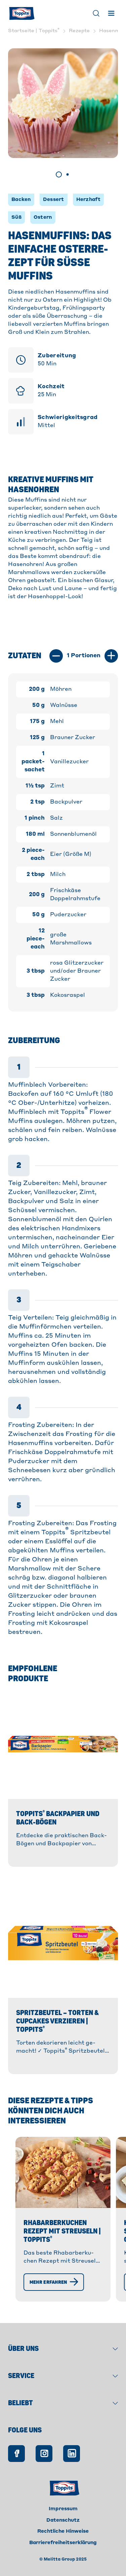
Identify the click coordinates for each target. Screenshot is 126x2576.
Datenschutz (63, 2520)
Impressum (63, 2509)
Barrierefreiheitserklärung (63, 2543)
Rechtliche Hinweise (63, 2531)
